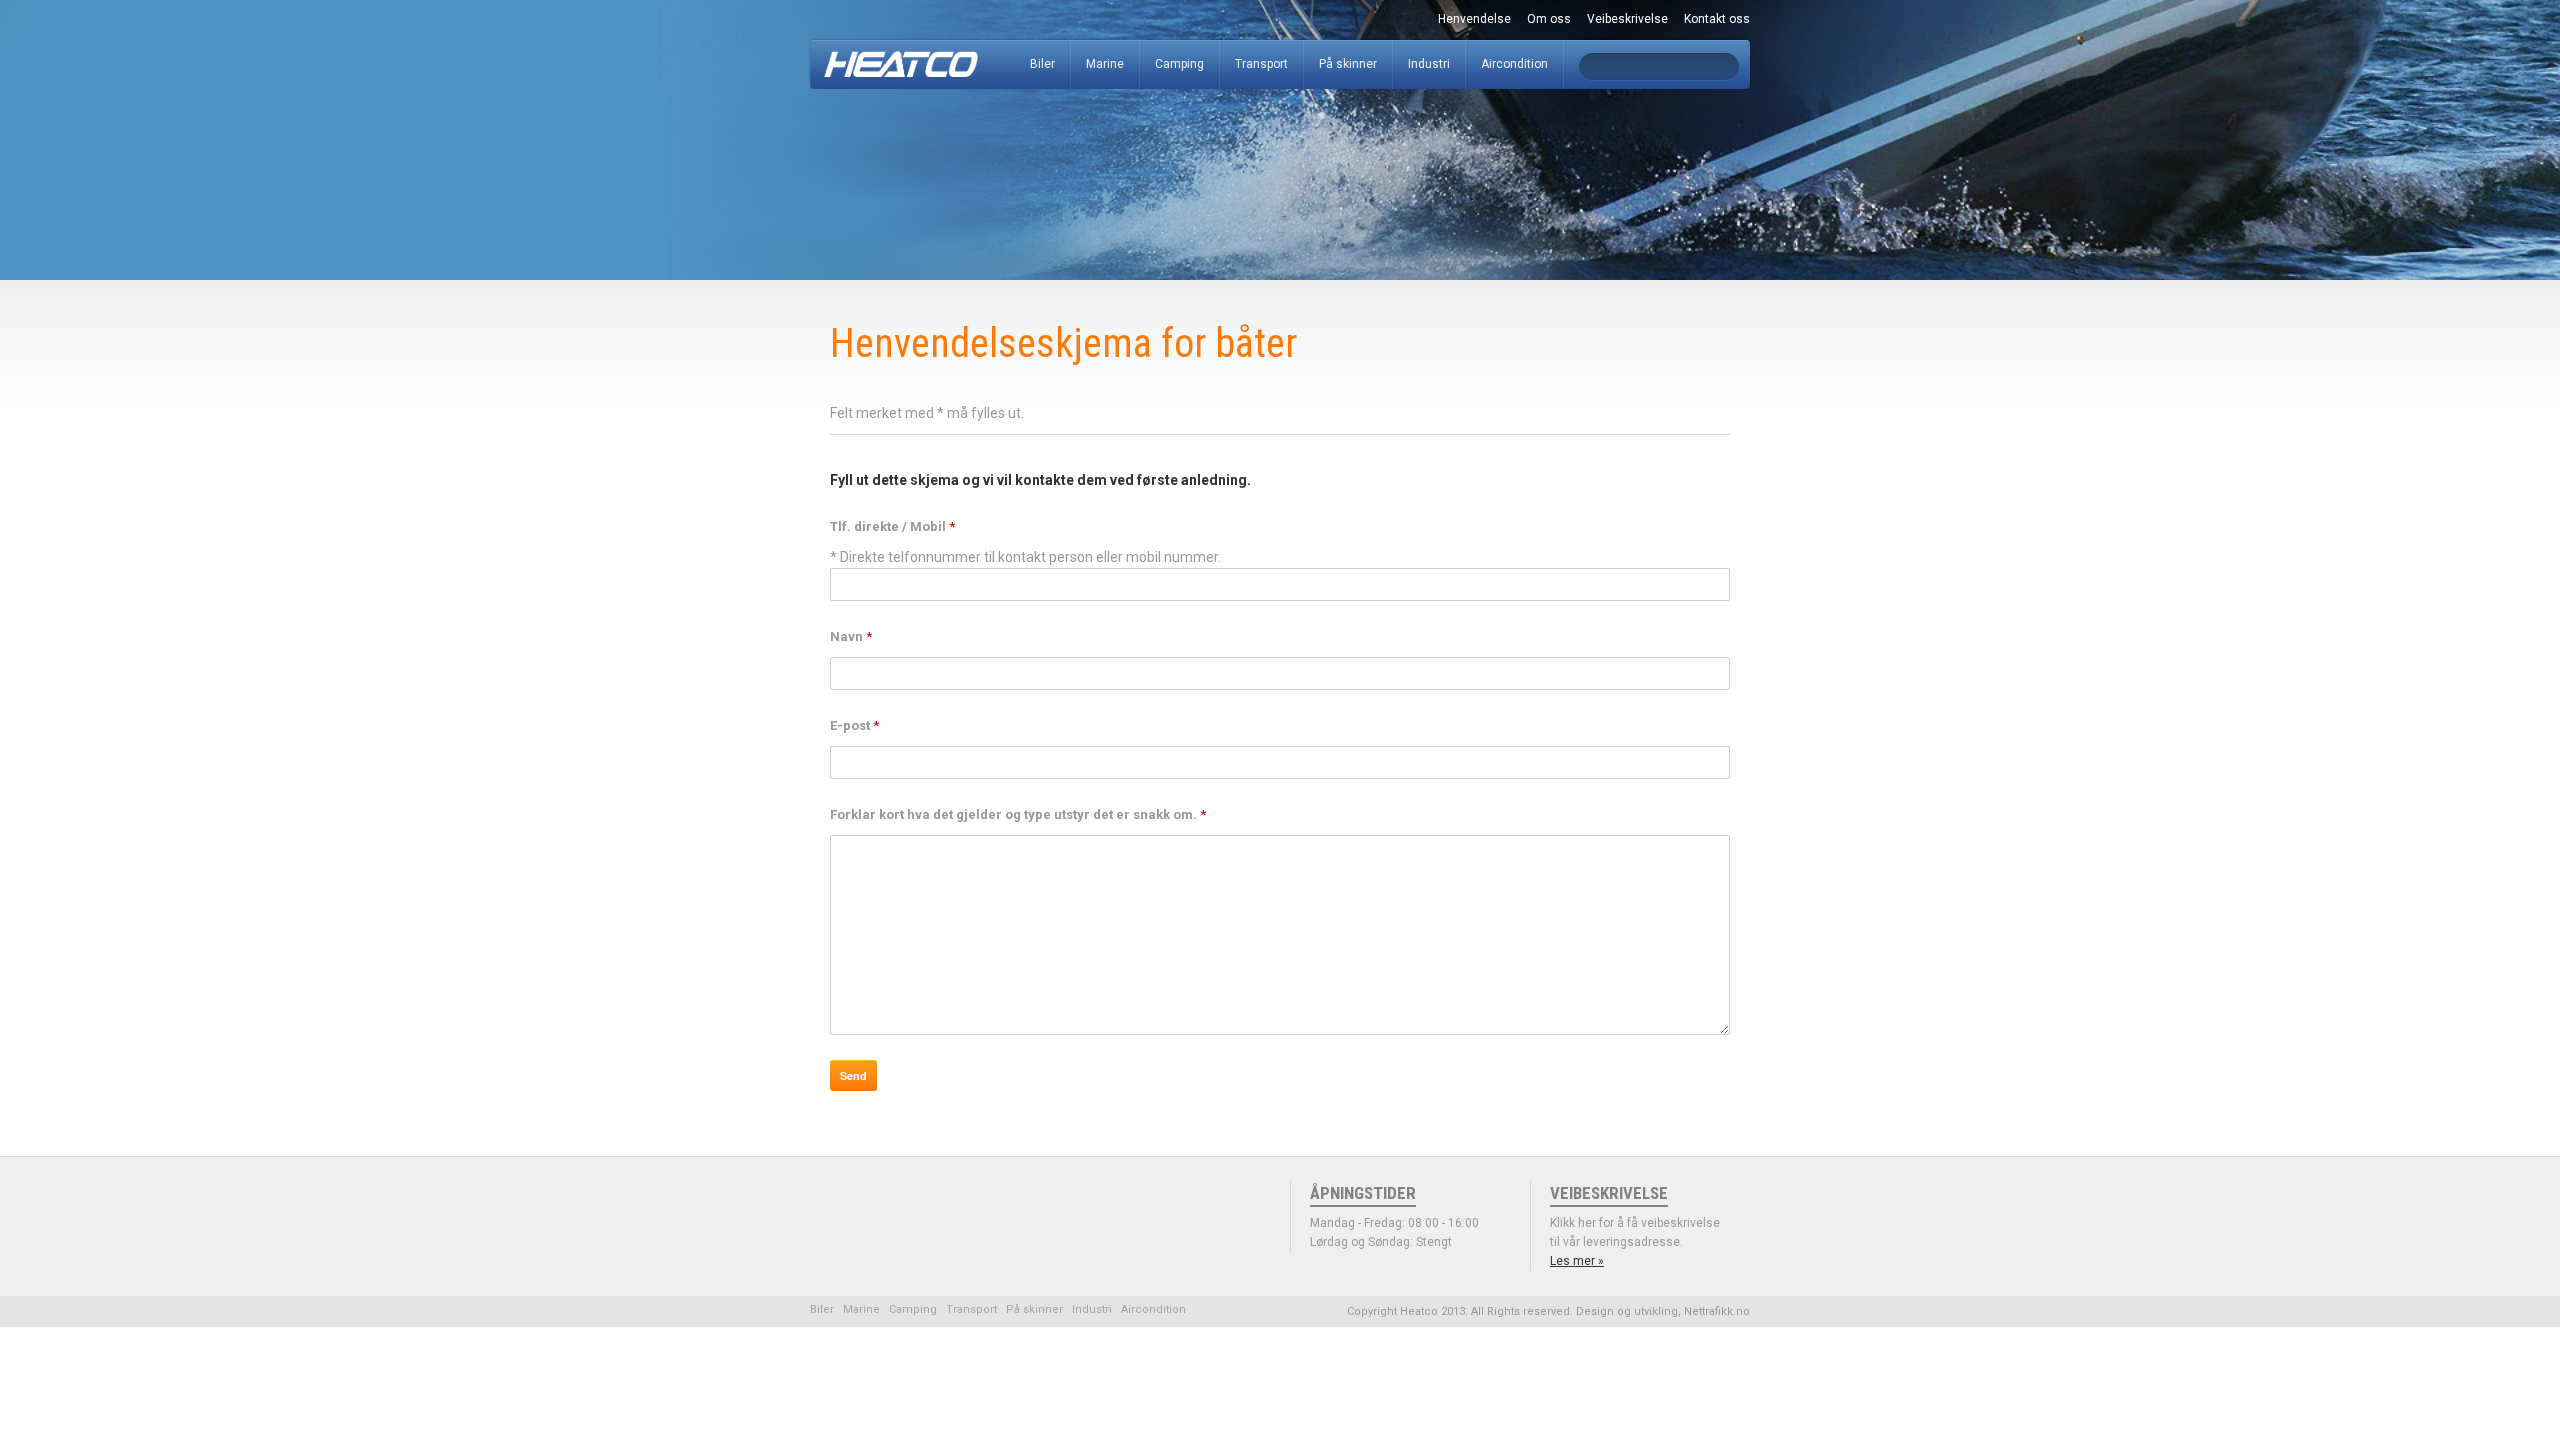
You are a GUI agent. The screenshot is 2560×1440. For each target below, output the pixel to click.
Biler (1042, 64)
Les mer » (1577, 1261)
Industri (1429, 64)
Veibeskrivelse (1627, 19)
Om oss (1549, 19)
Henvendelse (1474, 19)
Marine (1105, 64)
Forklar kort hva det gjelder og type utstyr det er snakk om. (1018, 814)
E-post (854, 725)
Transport (1261, 64)
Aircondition (1514, 64)
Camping (1179, 64)
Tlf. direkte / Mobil (892, 526)
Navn (851, 636)
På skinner (1348, 64)
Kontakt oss (1717, 19)
